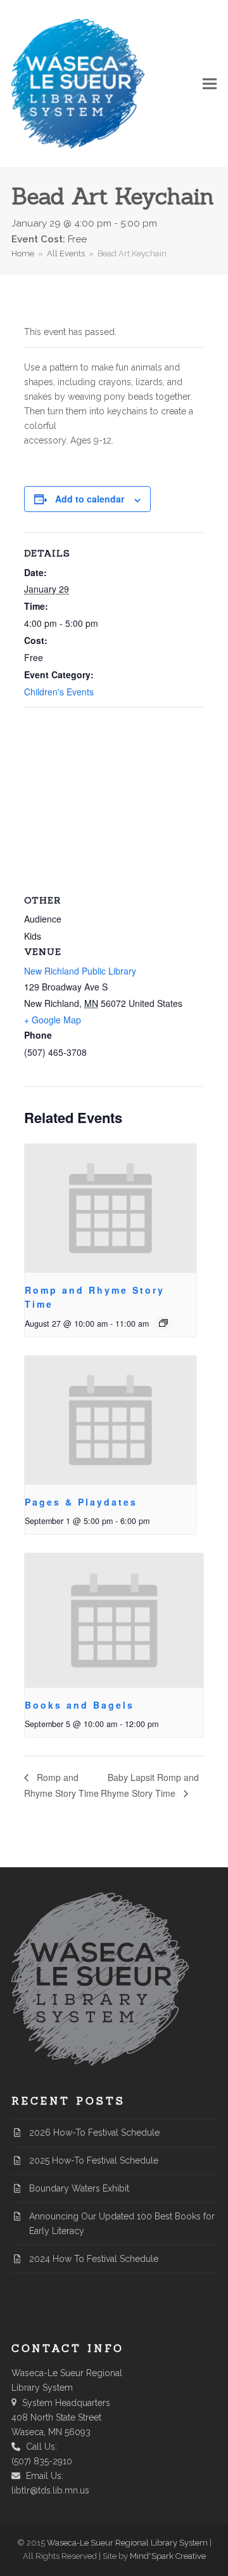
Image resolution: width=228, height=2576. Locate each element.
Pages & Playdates (81, 1502)
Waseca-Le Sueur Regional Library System (127, 2543)
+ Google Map (53, 1020)
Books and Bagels (79, 1705)
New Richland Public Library (80, 971)
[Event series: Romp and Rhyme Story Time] (163, 1323)
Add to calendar (90, 499)
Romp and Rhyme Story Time (61, 1785)
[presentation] (111, 1208)
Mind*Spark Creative (168, 2556)
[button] (210, 84)
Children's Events (59, 692)
